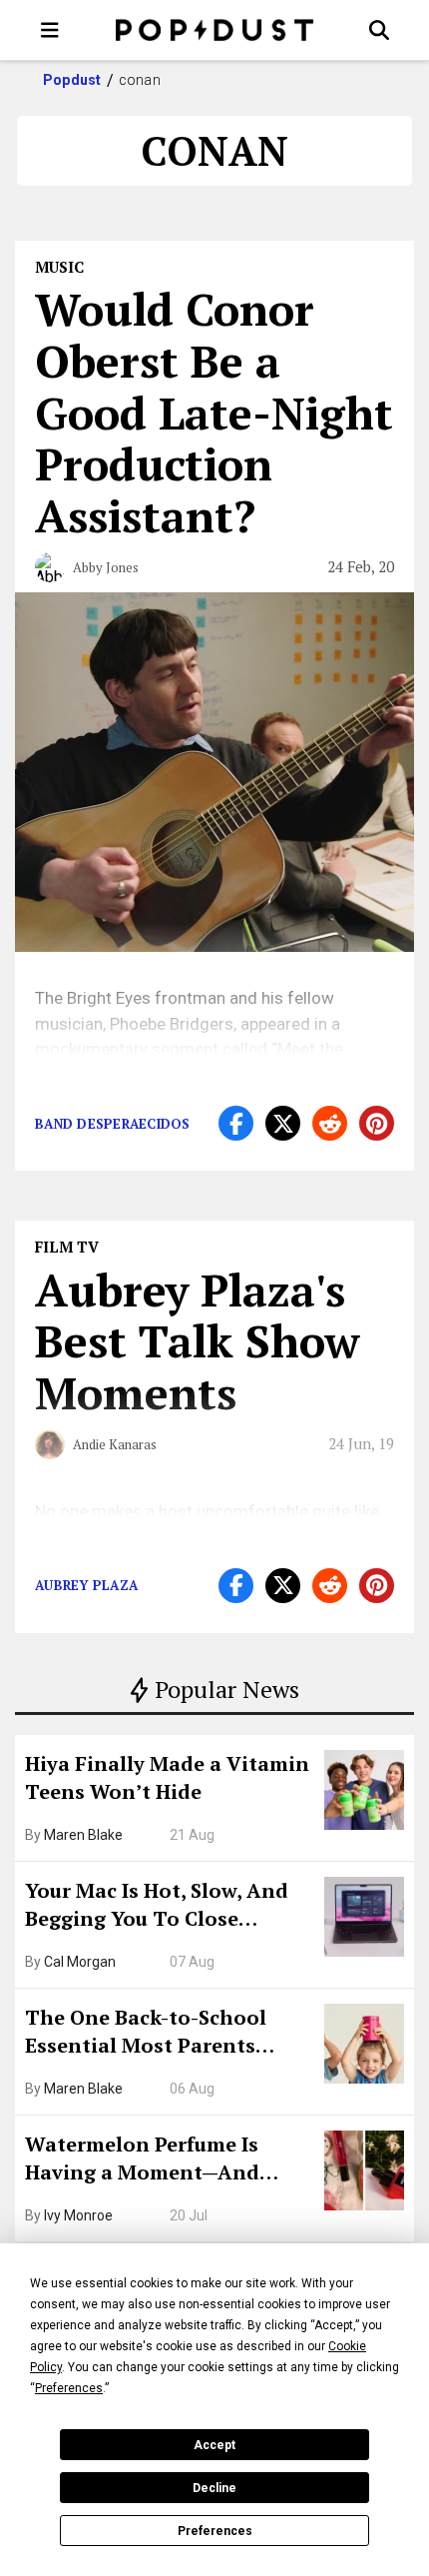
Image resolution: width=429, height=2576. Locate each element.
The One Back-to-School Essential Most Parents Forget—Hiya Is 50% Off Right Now (170, 2034)
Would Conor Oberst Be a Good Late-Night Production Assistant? (214, 412)
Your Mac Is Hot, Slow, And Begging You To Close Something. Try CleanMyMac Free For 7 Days (168, 1907)
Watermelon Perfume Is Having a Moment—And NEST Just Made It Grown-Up (167, 2160)
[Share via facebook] (236, 1123)
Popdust (72, 80)
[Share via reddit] (330, 1123)
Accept (214, 2445)
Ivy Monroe (78, 2215)
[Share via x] (283, 1123)
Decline (214, 2488)
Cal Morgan (80, 1962)
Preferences (215, 2531)
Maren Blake (83, 1835)
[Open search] (379, 30)
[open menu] (50, 30)
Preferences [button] (69, 2388)
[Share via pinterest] (377, 1123)
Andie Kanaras (115, 1444)
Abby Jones (106, 567)
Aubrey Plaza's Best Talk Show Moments (198, 1341)
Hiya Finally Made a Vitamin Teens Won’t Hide (167, 1777)
